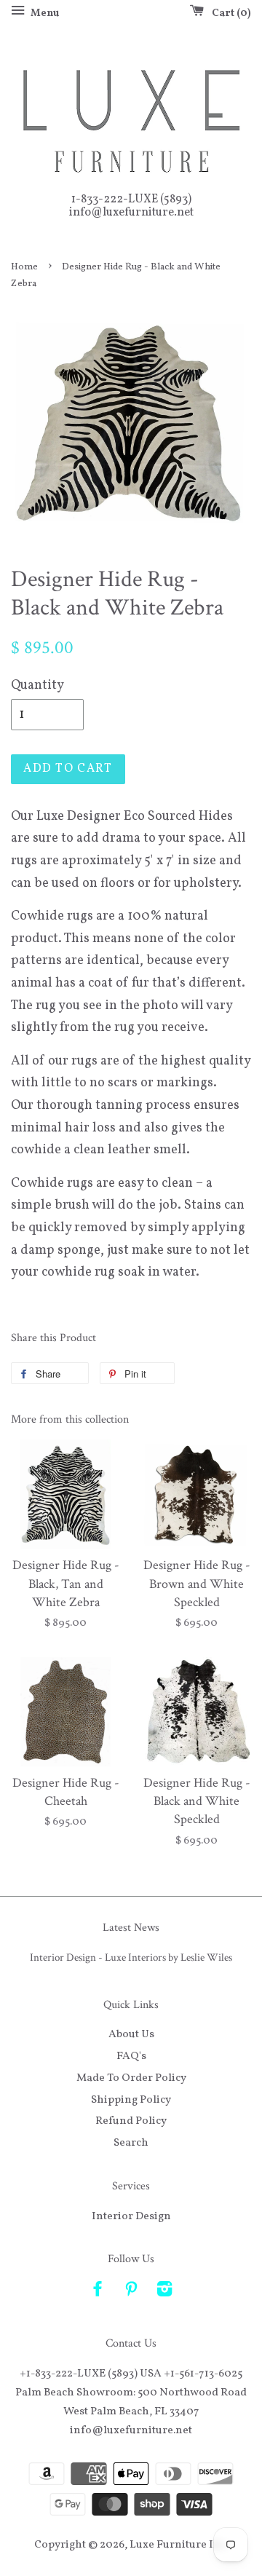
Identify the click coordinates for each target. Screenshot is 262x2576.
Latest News (131, 1928)
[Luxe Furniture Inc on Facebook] (98, 2292)
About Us (131, 2034)
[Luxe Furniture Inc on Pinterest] (131, 2292)
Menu (44, 13)
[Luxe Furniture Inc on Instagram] (164, 2292)
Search (131, 2143)
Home (24, 267)
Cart (229, 13)
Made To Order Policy (131, 2078)
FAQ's (131, 2056)
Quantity (37, 686)
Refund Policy (131, 2121)
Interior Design (131, 2216)
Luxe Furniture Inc (178, 2545)
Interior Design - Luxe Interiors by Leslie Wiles (131, 1957)
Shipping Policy (131, 2100)
